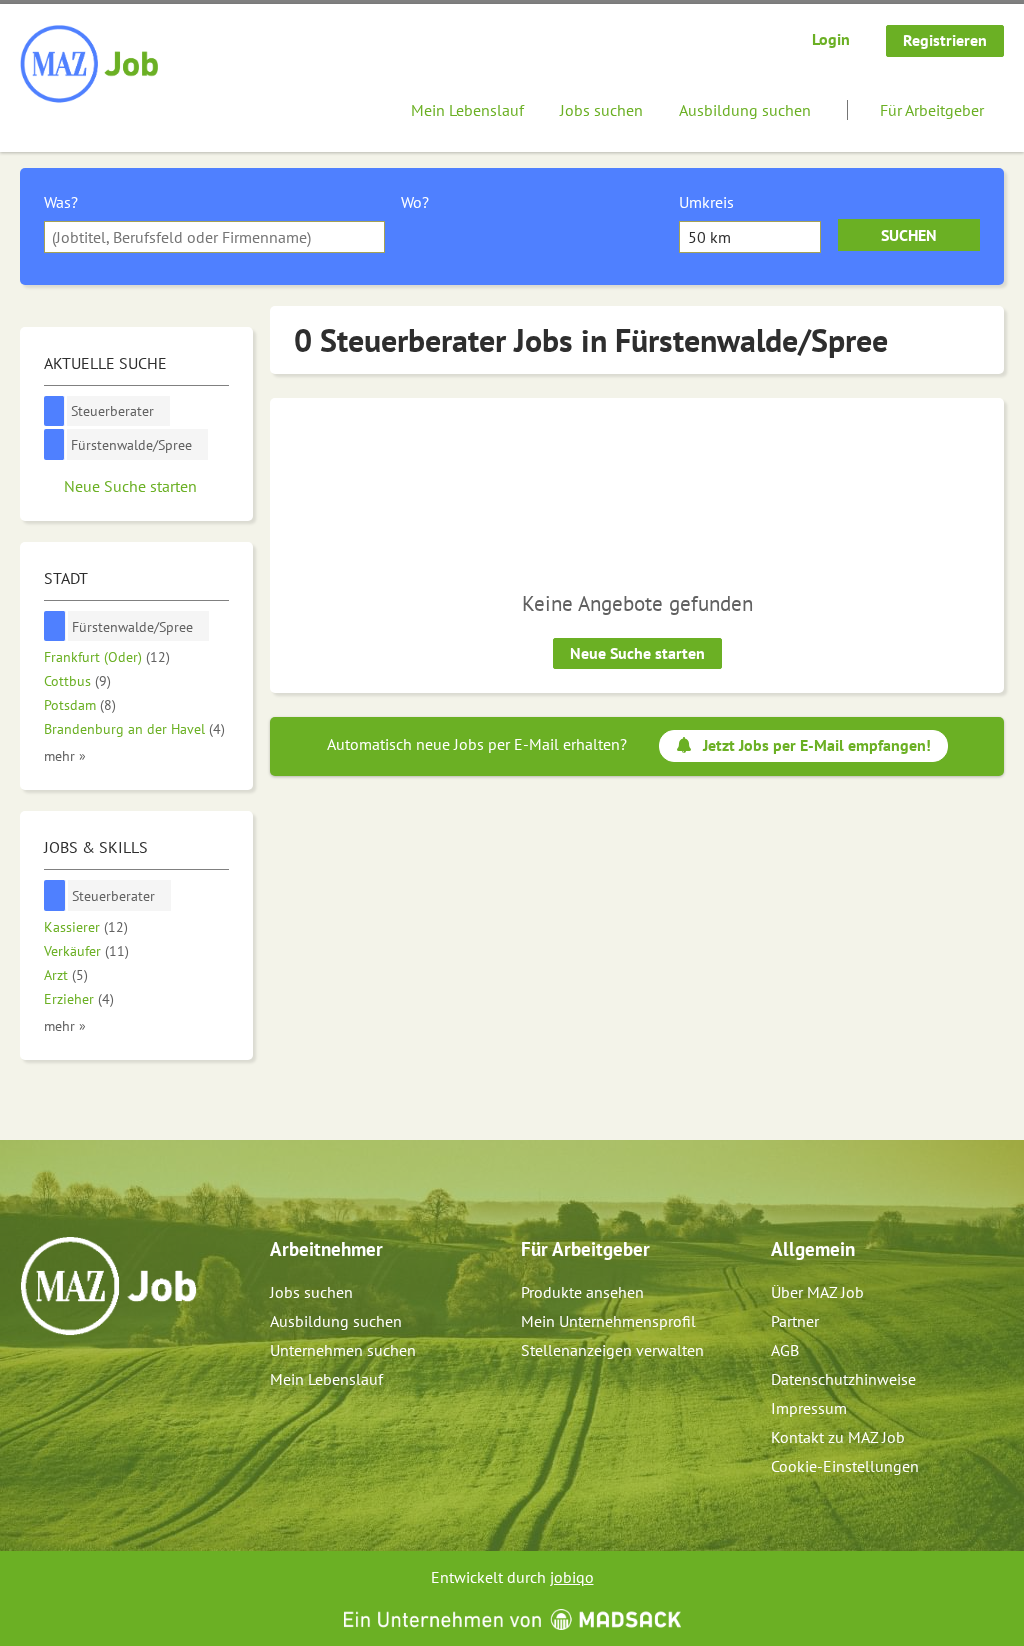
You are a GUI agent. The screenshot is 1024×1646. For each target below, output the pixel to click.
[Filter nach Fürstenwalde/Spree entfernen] (55, 626)
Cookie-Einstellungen (845, 1466)
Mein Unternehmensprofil (608, 1321)
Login (831, 39)
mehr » (65, 755)
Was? (61, 202)
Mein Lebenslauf (467, 110)
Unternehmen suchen (343, 1350)
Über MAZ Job (817, 1292)
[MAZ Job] (90, 65)
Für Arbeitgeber (932, 110)
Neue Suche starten (637, 653)
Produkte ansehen (582, 1292)
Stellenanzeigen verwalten (612, 1350)
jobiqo (572, 1577)
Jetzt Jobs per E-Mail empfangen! (817, 745)
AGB (785, 1350)
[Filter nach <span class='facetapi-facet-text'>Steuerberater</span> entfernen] (54, 411)
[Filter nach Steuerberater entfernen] (55, 895)
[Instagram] (69, 1378)
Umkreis (706, 202)
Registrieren (945, 40)
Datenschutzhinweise (843, 1379)
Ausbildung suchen (745, 110)
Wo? (415, 202)
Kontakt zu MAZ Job (838, 1437)
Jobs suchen (601, 110)
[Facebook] (36, 1378)
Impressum (809, 1408)
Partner (795, 1321)
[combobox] (214, 237)
